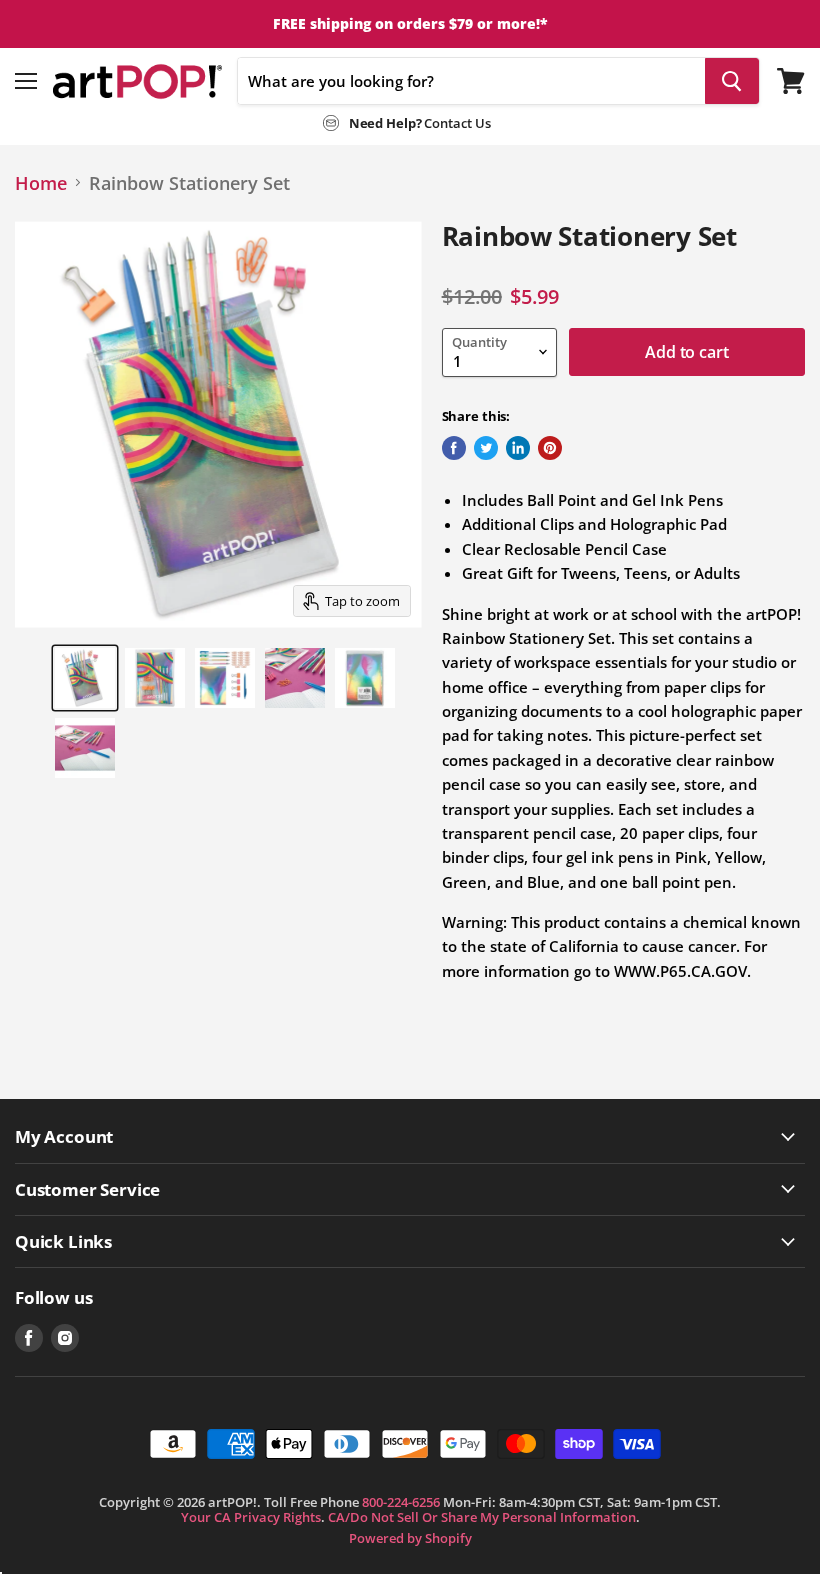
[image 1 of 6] (85, 678)
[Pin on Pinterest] (550, 448)
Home (41, 183)
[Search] (732, 81)
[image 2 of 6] (155, 678)
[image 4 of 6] (295, 678)
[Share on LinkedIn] (518, 448)
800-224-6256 (401, 1502)
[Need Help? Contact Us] (407, 119)
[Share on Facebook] (454, 448)
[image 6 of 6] (85, 748)
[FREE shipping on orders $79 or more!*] (410, 24)
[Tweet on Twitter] (486, 448)
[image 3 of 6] (225, 678)
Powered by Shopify (410, 1538)
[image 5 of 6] (365, 678)
